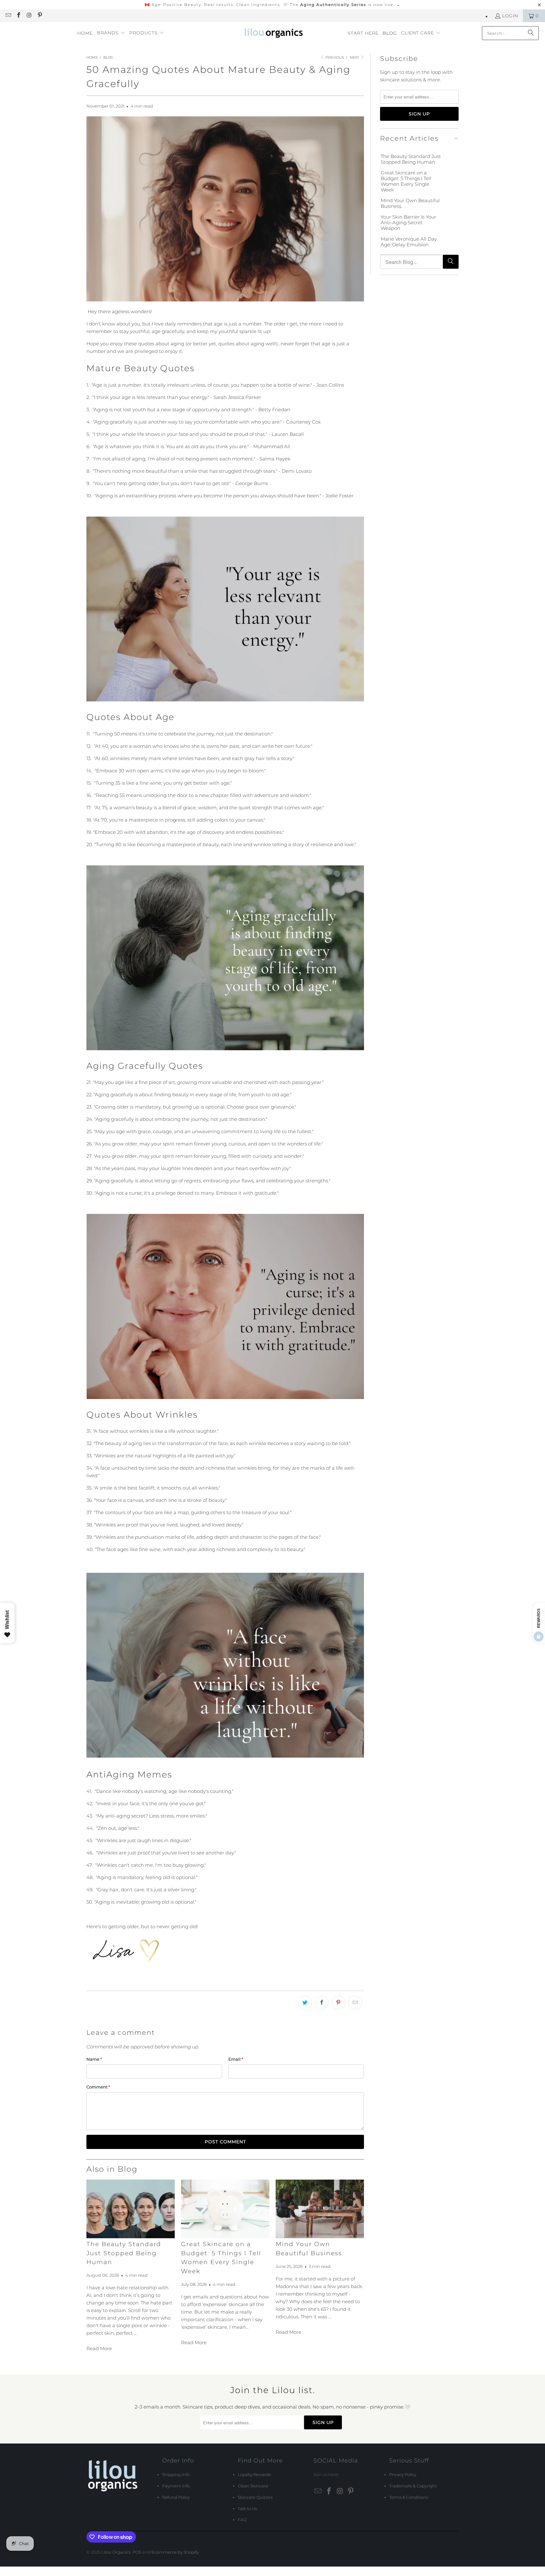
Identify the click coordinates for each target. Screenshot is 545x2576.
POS (137, 2552)
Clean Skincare (253, 2486)
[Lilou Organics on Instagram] (29, 16)
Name (94, 2059)
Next (355, 57)
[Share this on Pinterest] (338, 2003)
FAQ (242, 2520)
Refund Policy (176, 2497)
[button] (111, 33)
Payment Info (176, 2486)
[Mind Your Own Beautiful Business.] (320, 2209)
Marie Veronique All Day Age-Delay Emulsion (409, 242)
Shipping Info (176, 2474)
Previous (334, 57)
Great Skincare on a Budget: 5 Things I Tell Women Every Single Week (406, 181)
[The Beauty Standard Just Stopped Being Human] (131, 2209)
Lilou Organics (116, 2552)
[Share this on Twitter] (305, 2003)
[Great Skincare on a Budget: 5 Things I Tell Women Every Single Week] (225, 2209)
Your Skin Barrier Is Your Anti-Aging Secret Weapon (408, 223)
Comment (98, 2087)
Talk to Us (247, 2509)
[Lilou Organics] (274, 33)
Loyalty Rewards (254, 2474)
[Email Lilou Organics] (8, 16)
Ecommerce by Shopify (175, 2552)
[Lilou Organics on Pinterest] (40, 16)
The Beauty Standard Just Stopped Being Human (124, 2253)
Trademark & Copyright (413, 2486)
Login (510, 16)
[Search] (531, 33)
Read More (99, 2348)
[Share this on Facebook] (322, 2003)
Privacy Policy (403, 2474)
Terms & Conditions (409, 2497)
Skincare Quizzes (255, 2497)
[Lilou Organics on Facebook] (19, 16)
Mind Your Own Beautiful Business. (410, 203)
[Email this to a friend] (355, 2003)
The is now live (345, 5)
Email (236, 2059)
